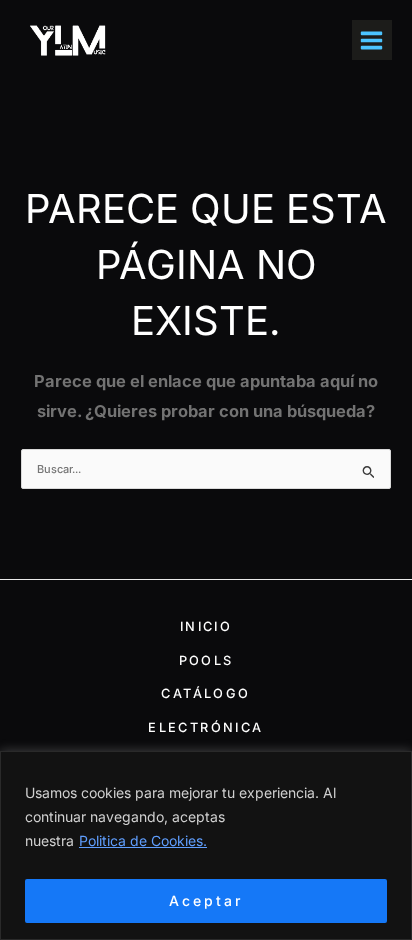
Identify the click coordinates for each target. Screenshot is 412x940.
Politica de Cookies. (143, 840)
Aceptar (206, 900)
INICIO (206, 626)
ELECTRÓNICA (205, 727)
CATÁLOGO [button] (205, 693)
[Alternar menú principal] (372, 40)
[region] (206, 845)
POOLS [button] (206, 660)
